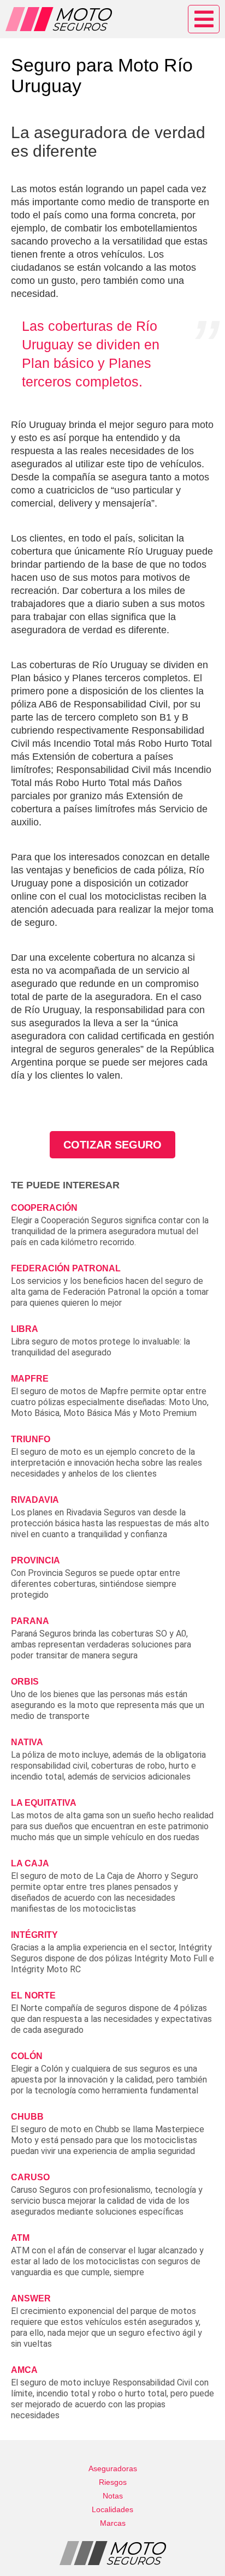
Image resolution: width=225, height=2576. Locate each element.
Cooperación (44, 1208)
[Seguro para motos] (59, 19)
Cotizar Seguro (112, 1145)
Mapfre (30, 1379)
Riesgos (113, 2482)
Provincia (35, 1560)
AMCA (24, 2370)
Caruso (30, 2177)
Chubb (27, 2117)
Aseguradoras (113, 2468)
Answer (31, 2298)
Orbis (25, 1682)
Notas (113, 2496)
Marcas (113, 2523)
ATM (20, 2238)
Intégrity (34, 1935)
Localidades (112, 2509)
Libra (25, 1329)
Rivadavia (35, 1500)
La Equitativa (44, 1803)
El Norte (33, 1995)
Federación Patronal (66, 1268)
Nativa (27, 1742)
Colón (27, 2056)
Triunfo (31, 1439)
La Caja (30, 1863)
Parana (30, 1621)
